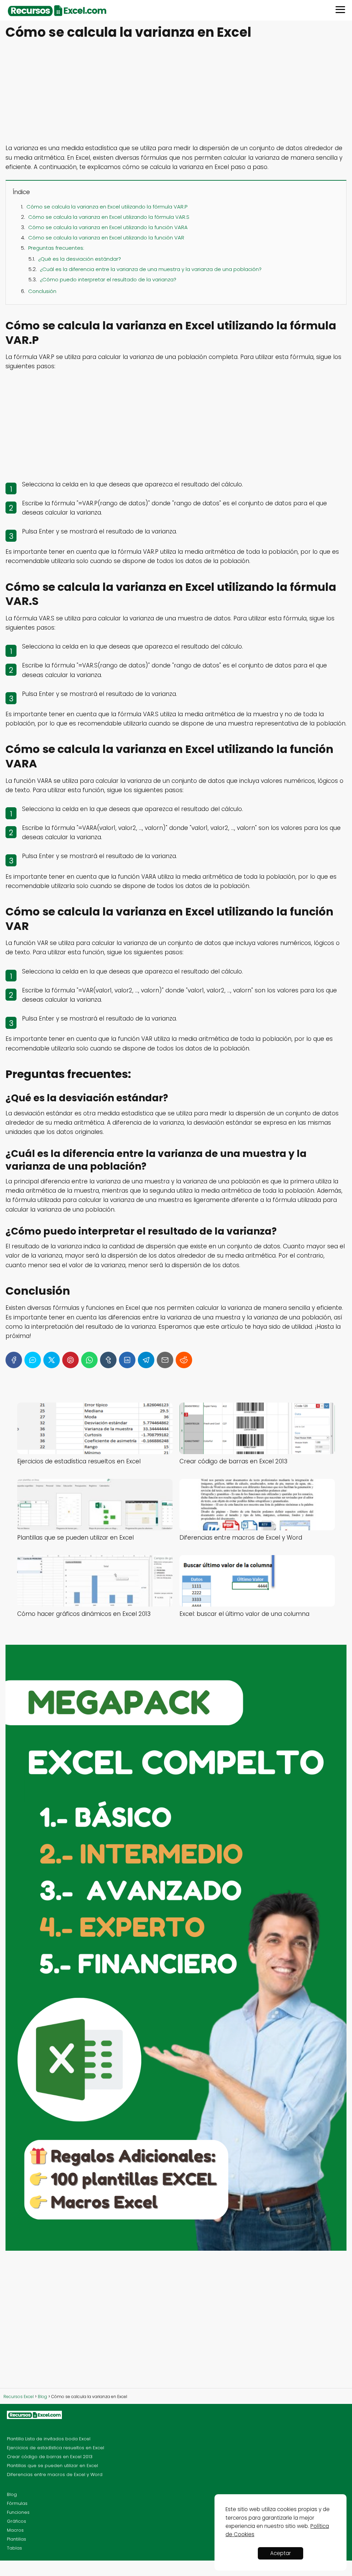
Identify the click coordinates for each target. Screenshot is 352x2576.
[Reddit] (184, 1360)
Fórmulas (17, 2503)
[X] (52, 1360)
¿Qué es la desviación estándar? (80, 259)
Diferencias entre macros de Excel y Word (55, 2474)
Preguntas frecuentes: (56, 248)
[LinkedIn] (127, 1360)
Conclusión (42, 291)
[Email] (165, 1360)
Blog (12, 2494)
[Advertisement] (176, 93)
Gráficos (16, 2521)
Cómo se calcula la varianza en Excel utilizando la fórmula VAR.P (107, 207)
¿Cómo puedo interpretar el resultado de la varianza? (108, 279)
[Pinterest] (70, 1360)
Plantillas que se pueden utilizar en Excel (52, 2466)
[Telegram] (146, 1360)
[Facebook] (14, 1360)
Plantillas (16, 2539)
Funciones (18, 2512)
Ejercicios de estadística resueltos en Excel (56, 2448)
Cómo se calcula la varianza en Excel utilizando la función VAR (106, 238)
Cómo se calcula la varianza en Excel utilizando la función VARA (108, 227)
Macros (15, 2530)
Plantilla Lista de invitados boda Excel (49, 2439)
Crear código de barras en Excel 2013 (50, 2457)
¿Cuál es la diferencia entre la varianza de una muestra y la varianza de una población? (151, 269)
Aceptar (280, 2553)
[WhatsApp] (89, 1360)
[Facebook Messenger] (33, 1360)
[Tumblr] (108, 1360)
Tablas (14, 2548)
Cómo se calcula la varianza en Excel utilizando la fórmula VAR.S (109, 217)
